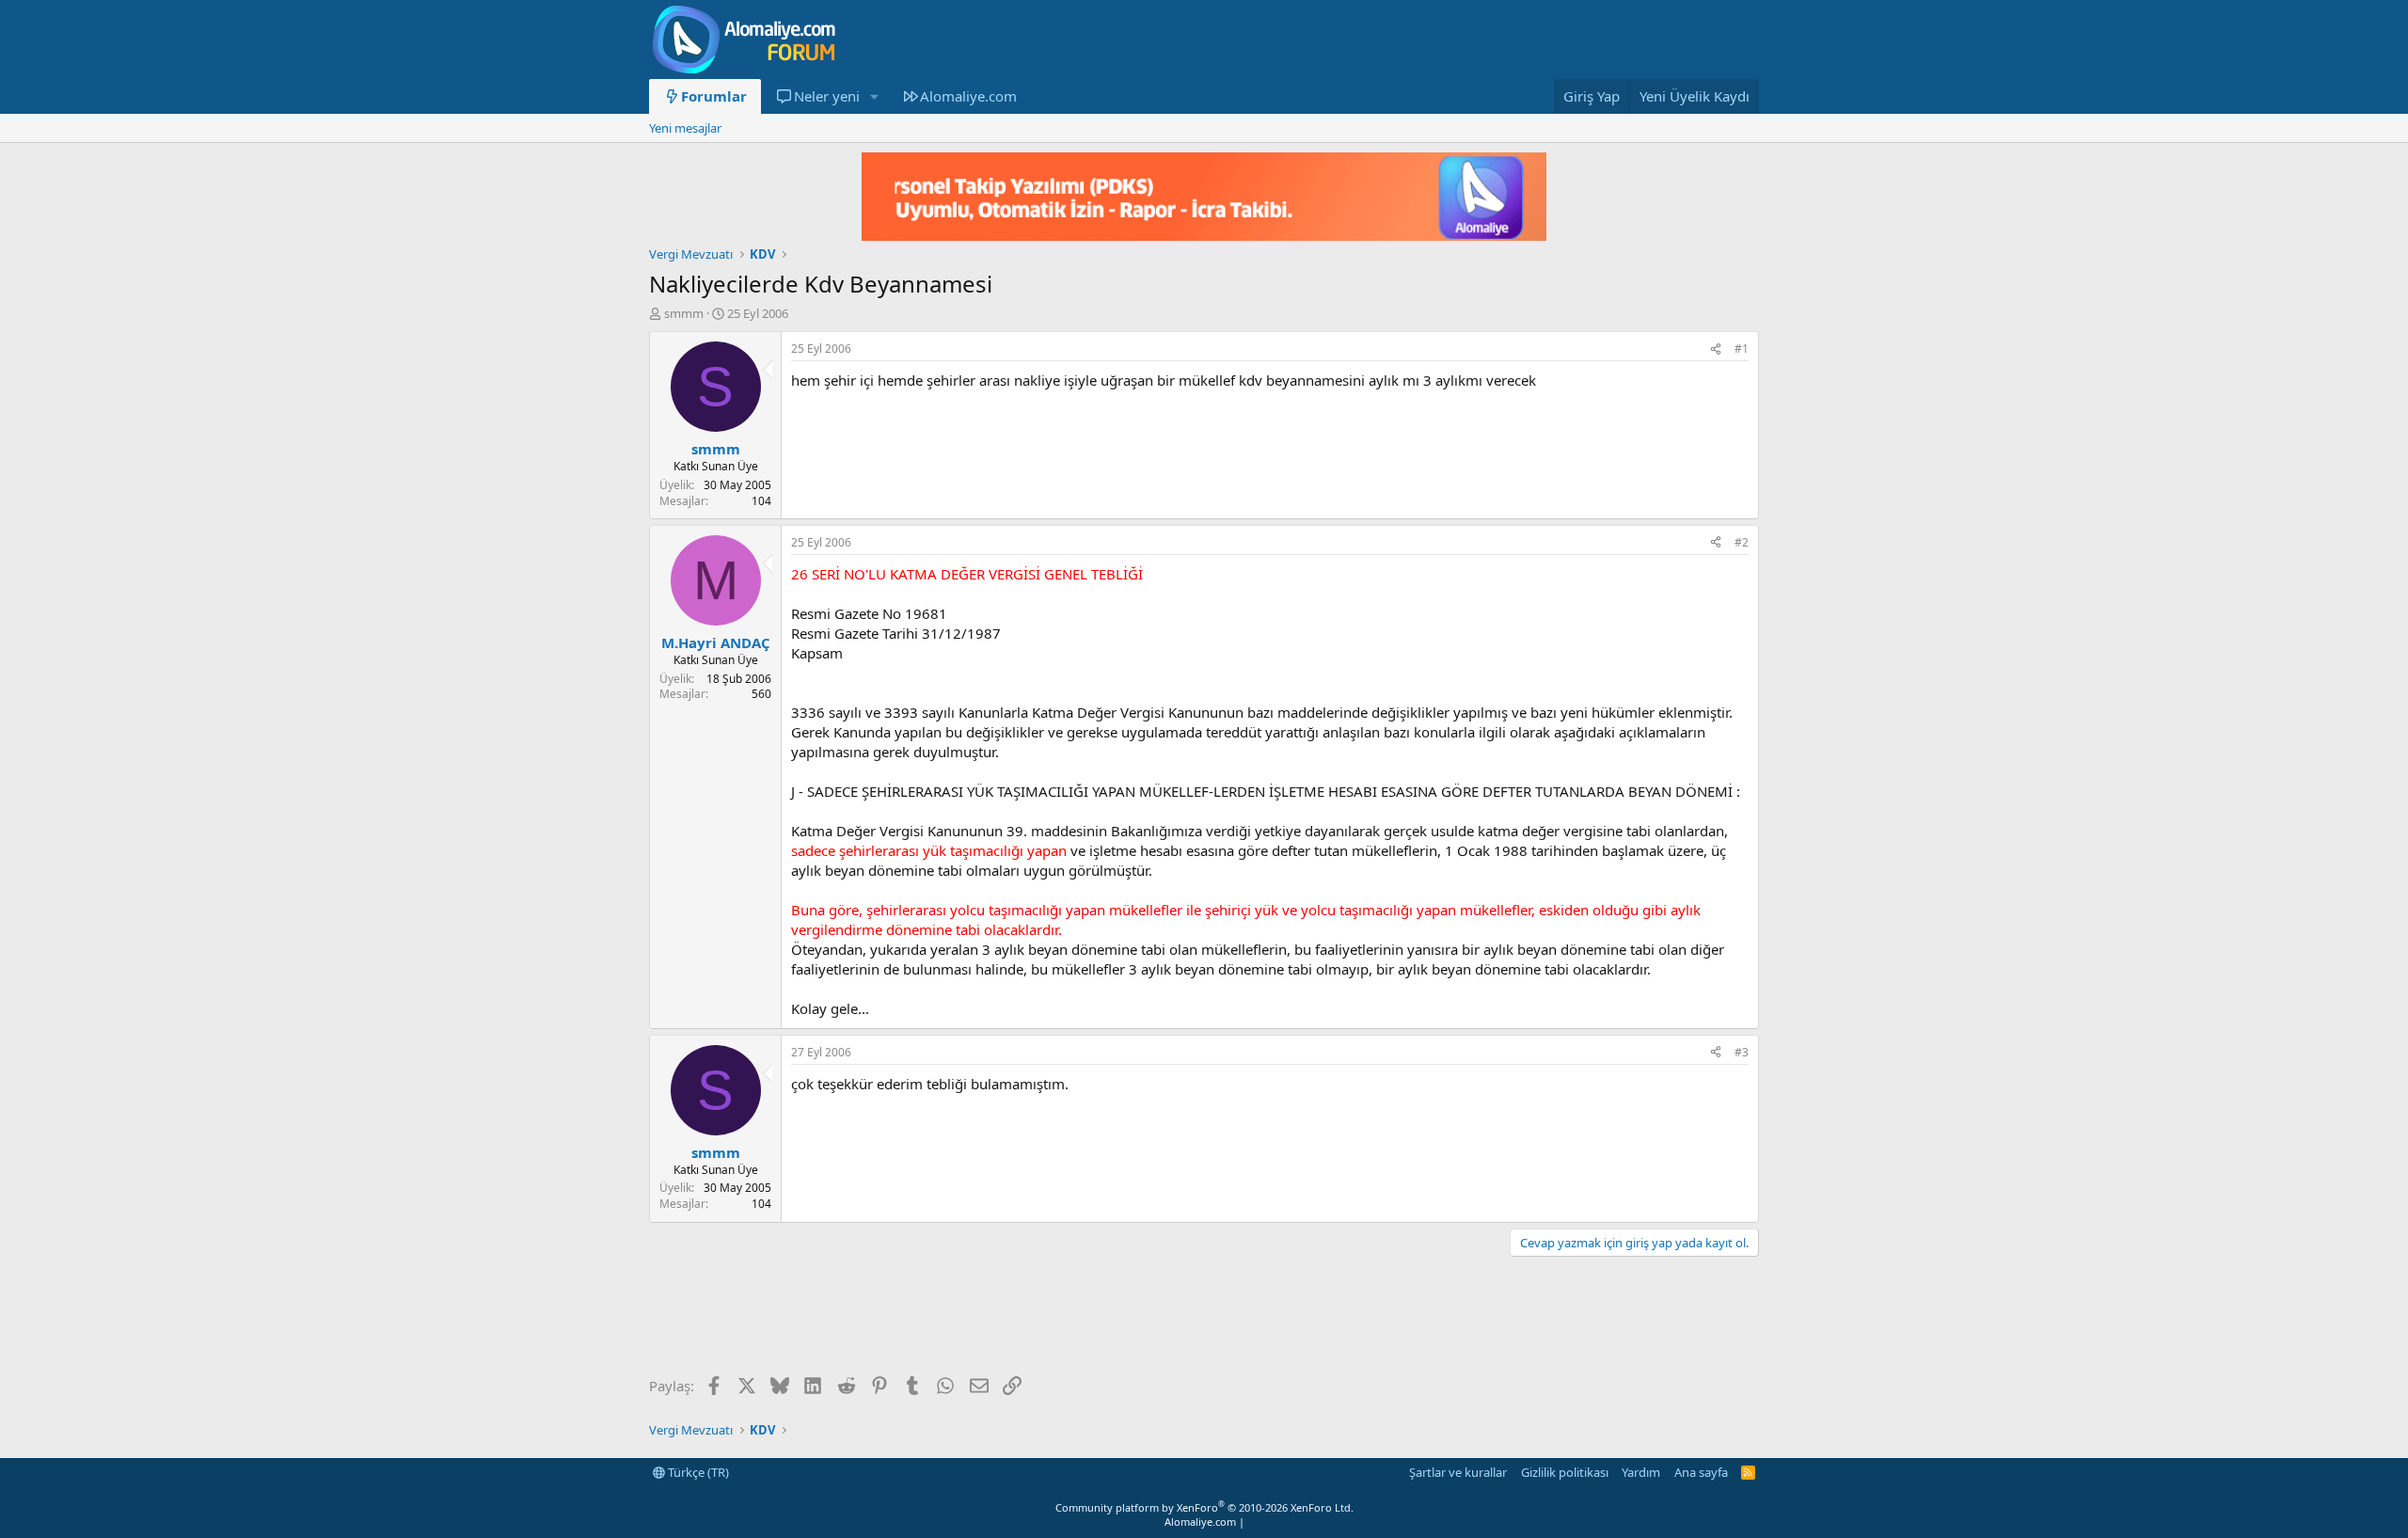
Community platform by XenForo (1204, 1507)
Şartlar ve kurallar (1458, 1472)
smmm (684, 313)
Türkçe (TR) (697, 1472)
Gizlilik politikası (1565, 1472)
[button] (874, 96)
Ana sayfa (1701, 1472)
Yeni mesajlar (685, 128)
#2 (1742, 542)
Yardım (1641, 1472)
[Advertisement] (991, 1318)
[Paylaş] (1716, 349)
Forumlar (714, 96)
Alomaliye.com (968, 96)
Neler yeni (827, 96)
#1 (1742, 349)
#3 (1742, 1052)
